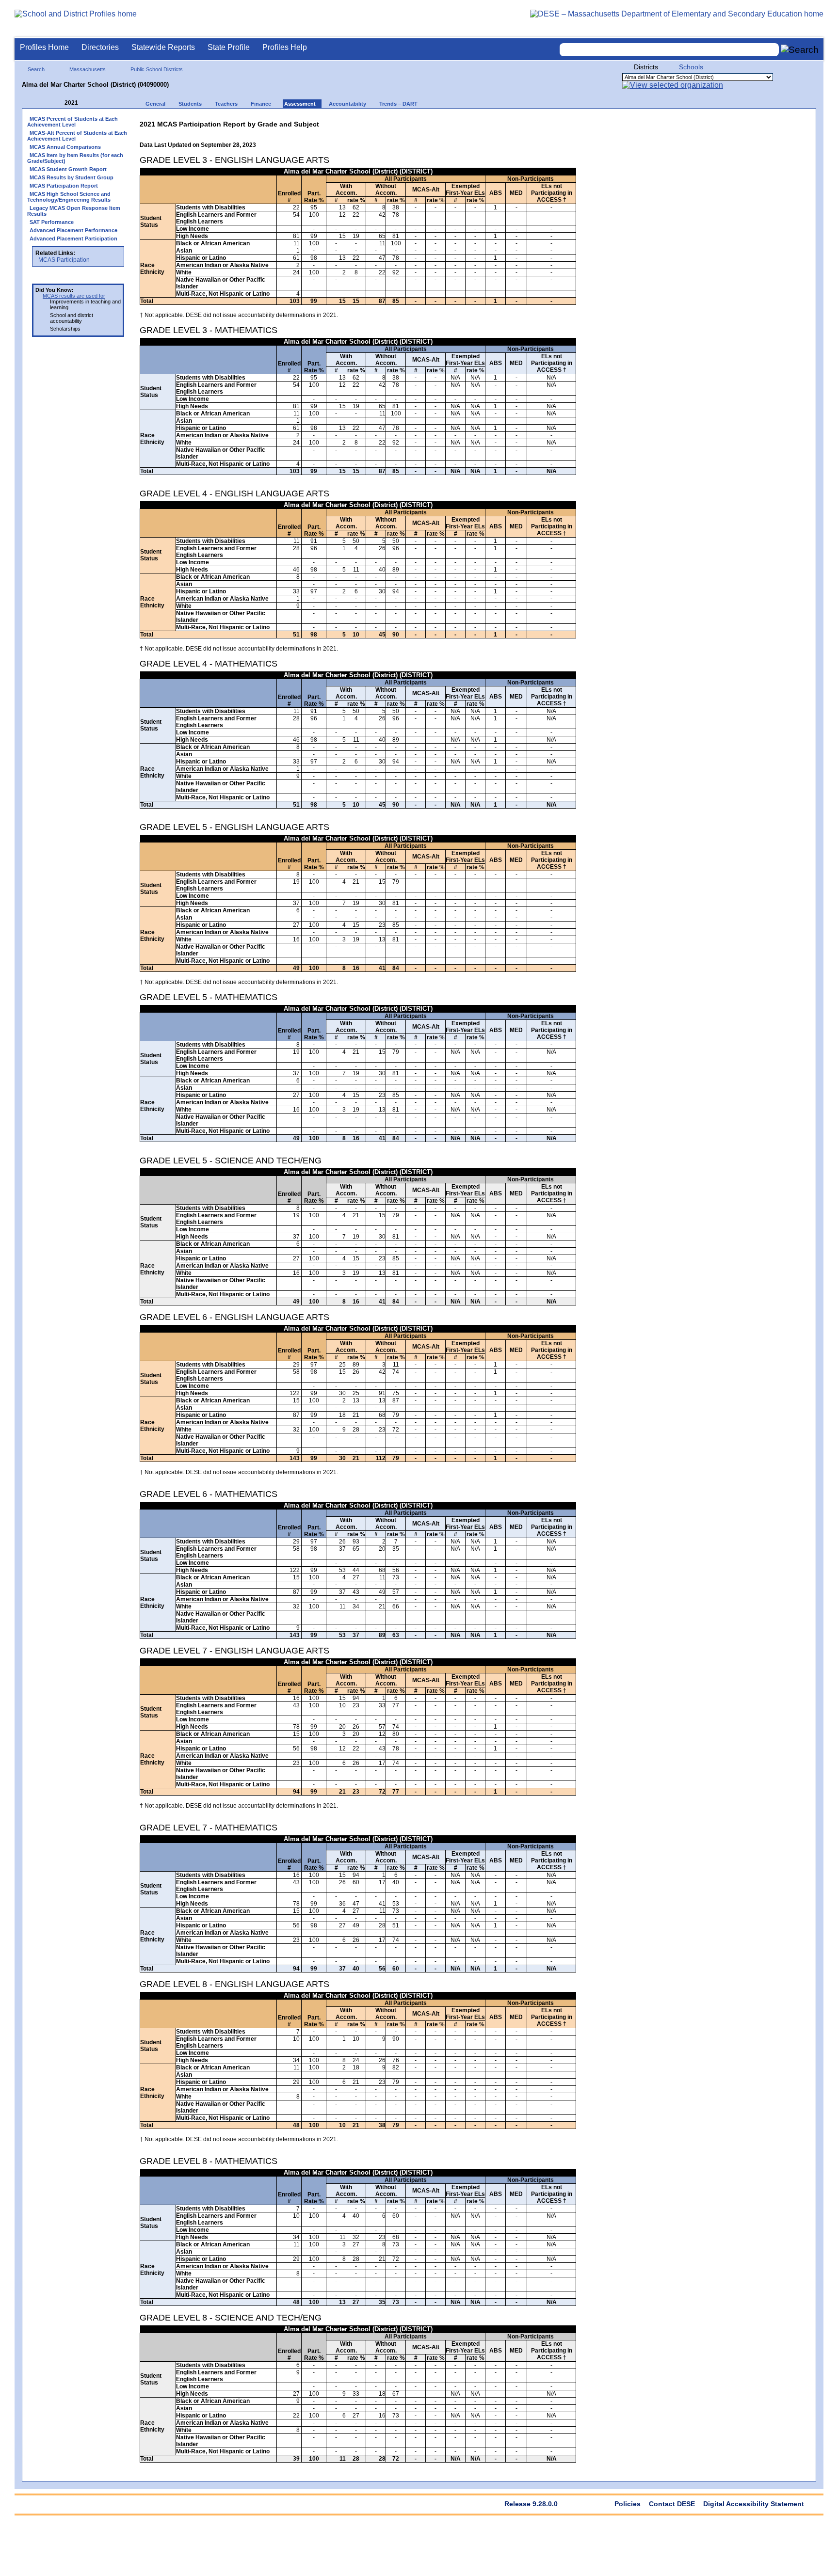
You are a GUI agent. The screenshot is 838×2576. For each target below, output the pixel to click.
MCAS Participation (64, 260)
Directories (100, 47)
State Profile (229, 47)
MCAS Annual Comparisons (65, 147)
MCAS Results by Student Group (72, 177)
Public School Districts (157, 69)
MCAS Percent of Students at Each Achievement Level (73, 122)
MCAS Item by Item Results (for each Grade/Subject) (75, 158)
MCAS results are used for (74, 296)
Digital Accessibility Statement (754, 2504)
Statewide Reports (163, 47)
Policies (628, 2504)
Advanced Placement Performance (73, 230)
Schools (691, 67)
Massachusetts (88, 69)
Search (36, 69)
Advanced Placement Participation (73, 239)
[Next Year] (91, 103)
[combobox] (669, 50)
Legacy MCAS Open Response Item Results (74, 211)
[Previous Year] (58, 103)
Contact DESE (672, 2504)
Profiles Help (285, 47)
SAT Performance (52, 222)
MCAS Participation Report (64, 186)
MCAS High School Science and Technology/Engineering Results (69, 197)
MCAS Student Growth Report (68, 169)
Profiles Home (44, 47)
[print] (515, 122)
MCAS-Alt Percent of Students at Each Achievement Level (77, 136)
